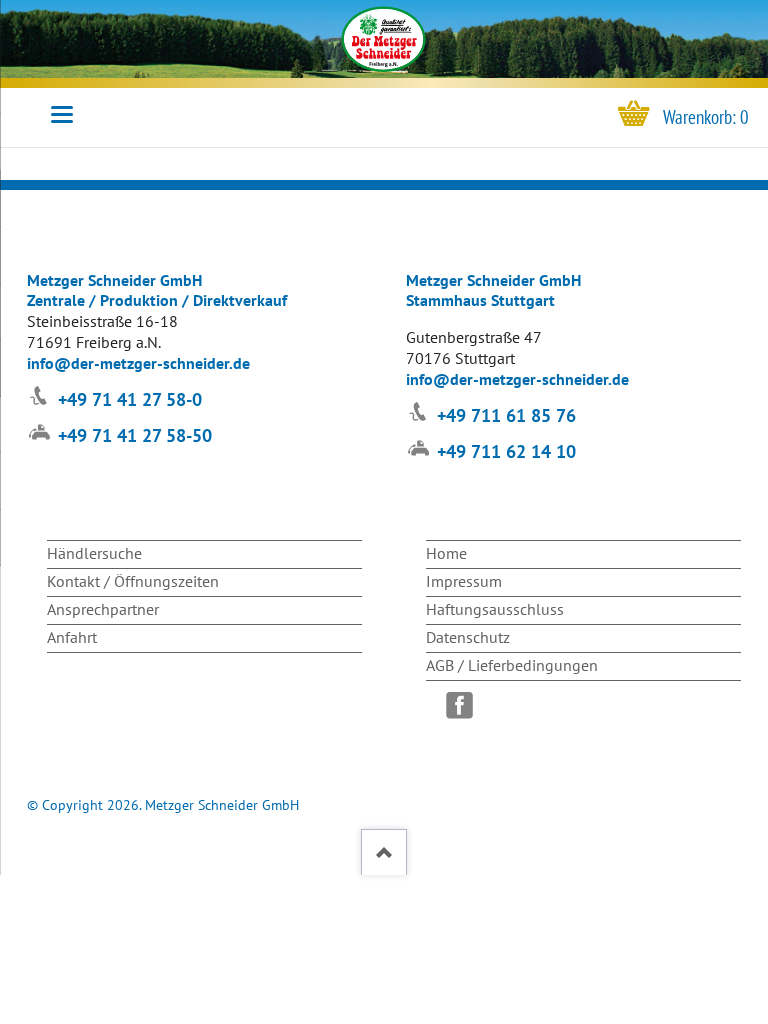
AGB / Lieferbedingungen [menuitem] (512, 665)
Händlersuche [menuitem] (94, 553)
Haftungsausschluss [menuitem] (495, 609)
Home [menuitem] (446, 553)
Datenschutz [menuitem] (468, 637)
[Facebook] (464, 706)
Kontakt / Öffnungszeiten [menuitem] (133, 581)
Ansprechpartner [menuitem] (103, 609)
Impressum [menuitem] (464, 581)
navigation (62, 114)
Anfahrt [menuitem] (72, 637)
